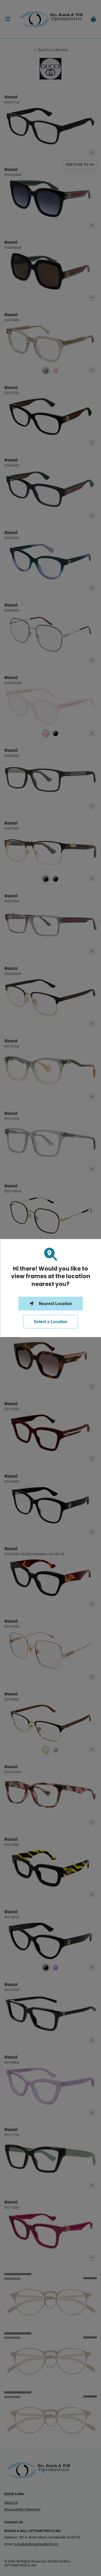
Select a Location (51, 1322)
